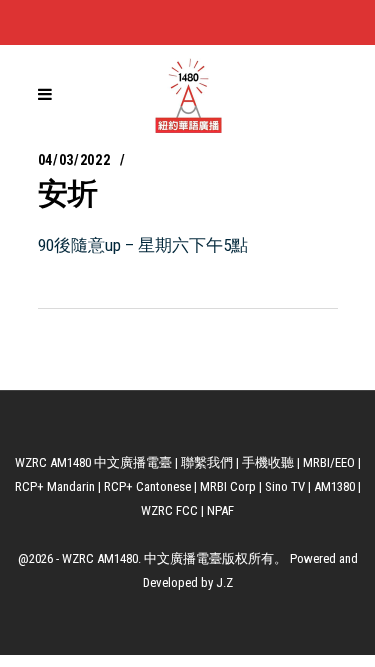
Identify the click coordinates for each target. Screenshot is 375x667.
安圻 (68, 193)
